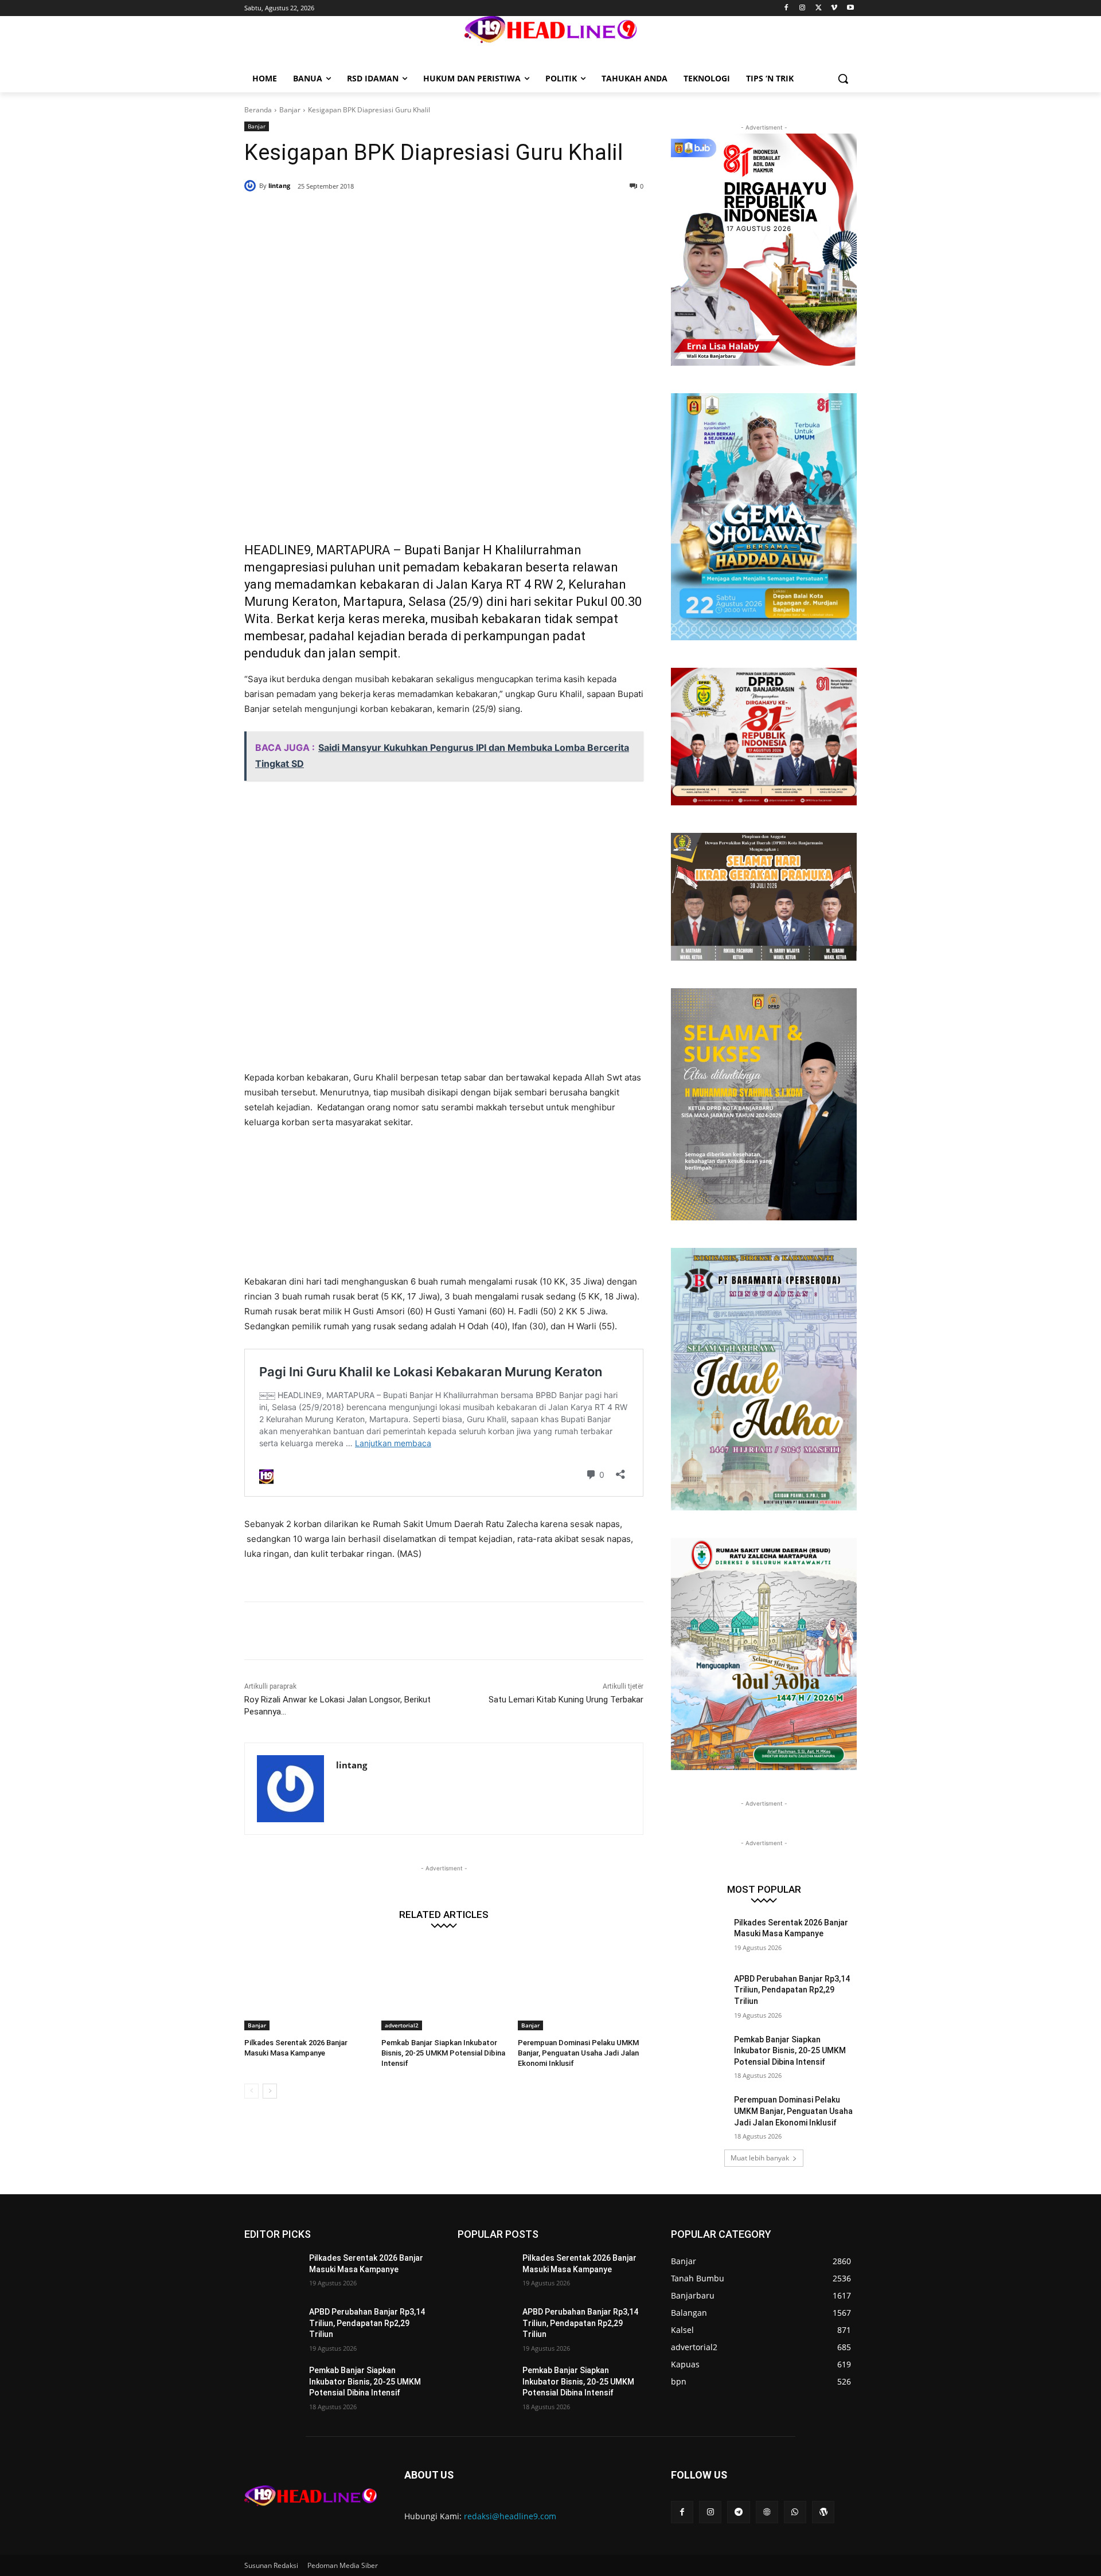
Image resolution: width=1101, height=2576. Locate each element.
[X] (819, 8)
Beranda (258, 110)
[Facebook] (786, 8)
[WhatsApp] (409, 216)
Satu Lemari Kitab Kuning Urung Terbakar (566, 1700)
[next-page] (270, 2091)
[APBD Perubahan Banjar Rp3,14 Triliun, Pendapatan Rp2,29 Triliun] (699, 1993)
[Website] (767, 2512)
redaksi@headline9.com (510, 2516)
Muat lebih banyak (760, 2158)
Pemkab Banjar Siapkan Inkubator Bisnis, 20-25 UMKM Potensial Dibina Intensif (443, 2053)
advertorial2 (402, 2025)
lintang (279, 185)
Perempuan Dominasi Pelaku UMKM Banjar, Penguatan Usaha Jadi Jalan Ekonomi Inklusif (578, 2053)
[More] (436, 216)
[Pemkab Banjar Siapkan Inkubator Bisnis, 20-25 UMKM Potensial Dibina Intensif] (444, 1986)
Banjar (290, 110)
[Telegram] (738, 2512)
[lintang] (252, 186)
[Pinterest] (383, 216)
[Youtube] (850, 8)
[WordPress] (823, 2512)
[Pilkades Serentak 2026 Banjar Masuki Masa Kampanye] (307, 1986)
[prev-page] (251, 2091)
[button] (843, 79)
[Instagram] (803, 8)
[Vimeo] (834, 8)
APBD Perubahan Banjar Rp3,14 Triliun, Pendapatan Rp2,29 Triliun (792, 1990)
